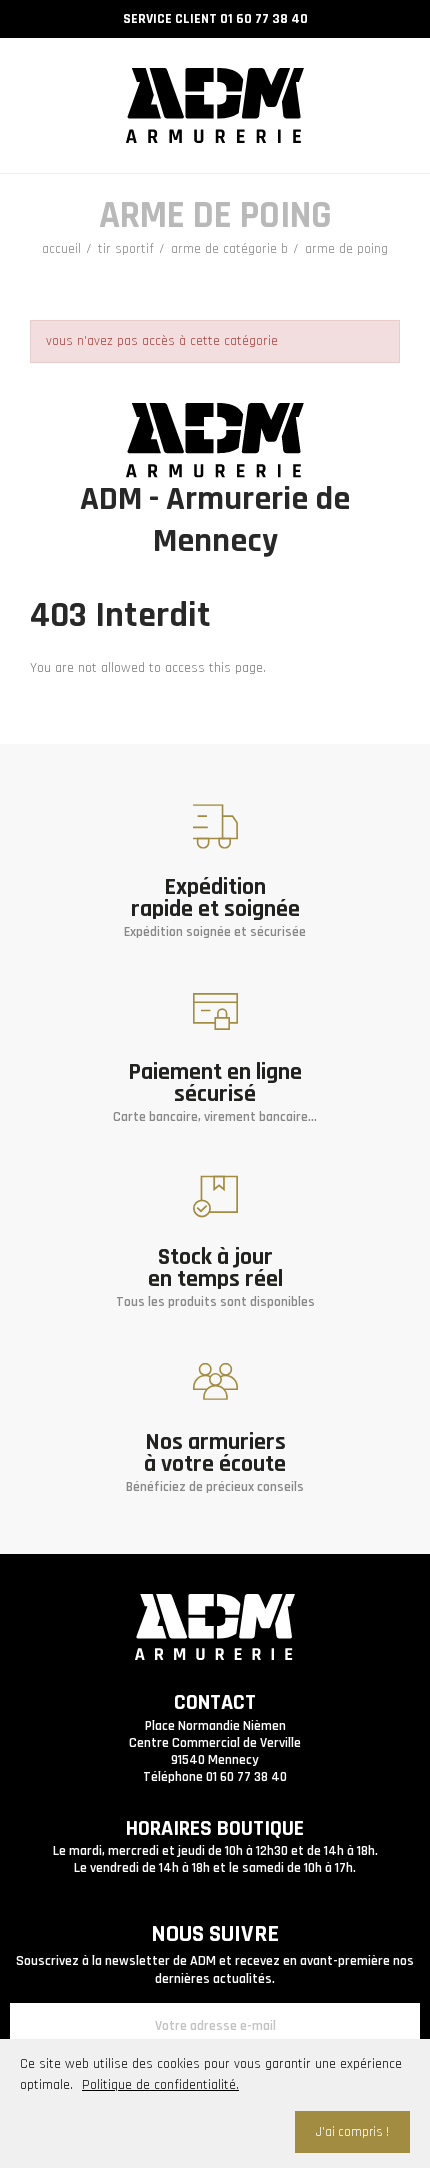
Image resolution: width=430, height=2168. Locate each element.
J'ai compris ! (352, 2132)
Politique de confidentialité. (160, 2085)
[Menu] (42, 93)
